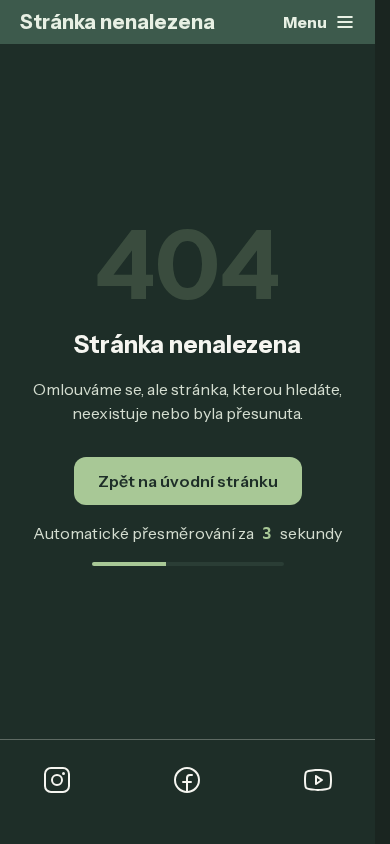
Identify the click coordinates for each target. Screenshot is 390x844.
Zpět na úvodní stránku (188, 481)
